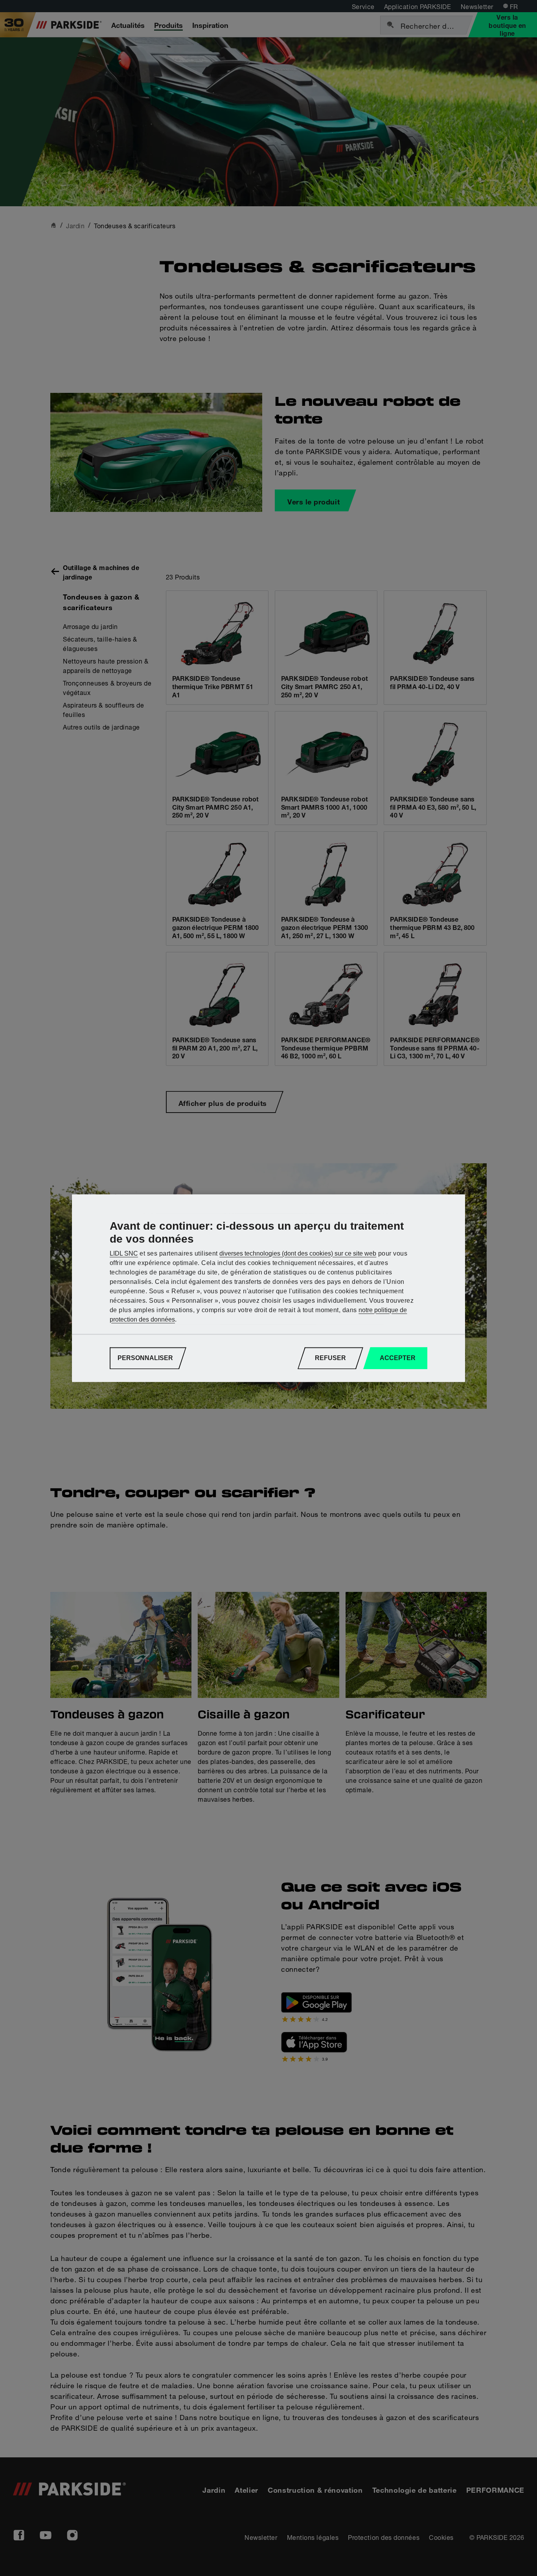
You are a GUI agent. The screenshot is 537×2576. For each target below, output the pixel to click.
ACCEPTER (398, 1358)
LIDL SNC (124, 1253)
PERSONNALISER (145, 1358)
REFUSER (330, 1358)
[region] (268, 1288)
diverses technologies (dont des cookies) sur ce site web (298, 1253)
